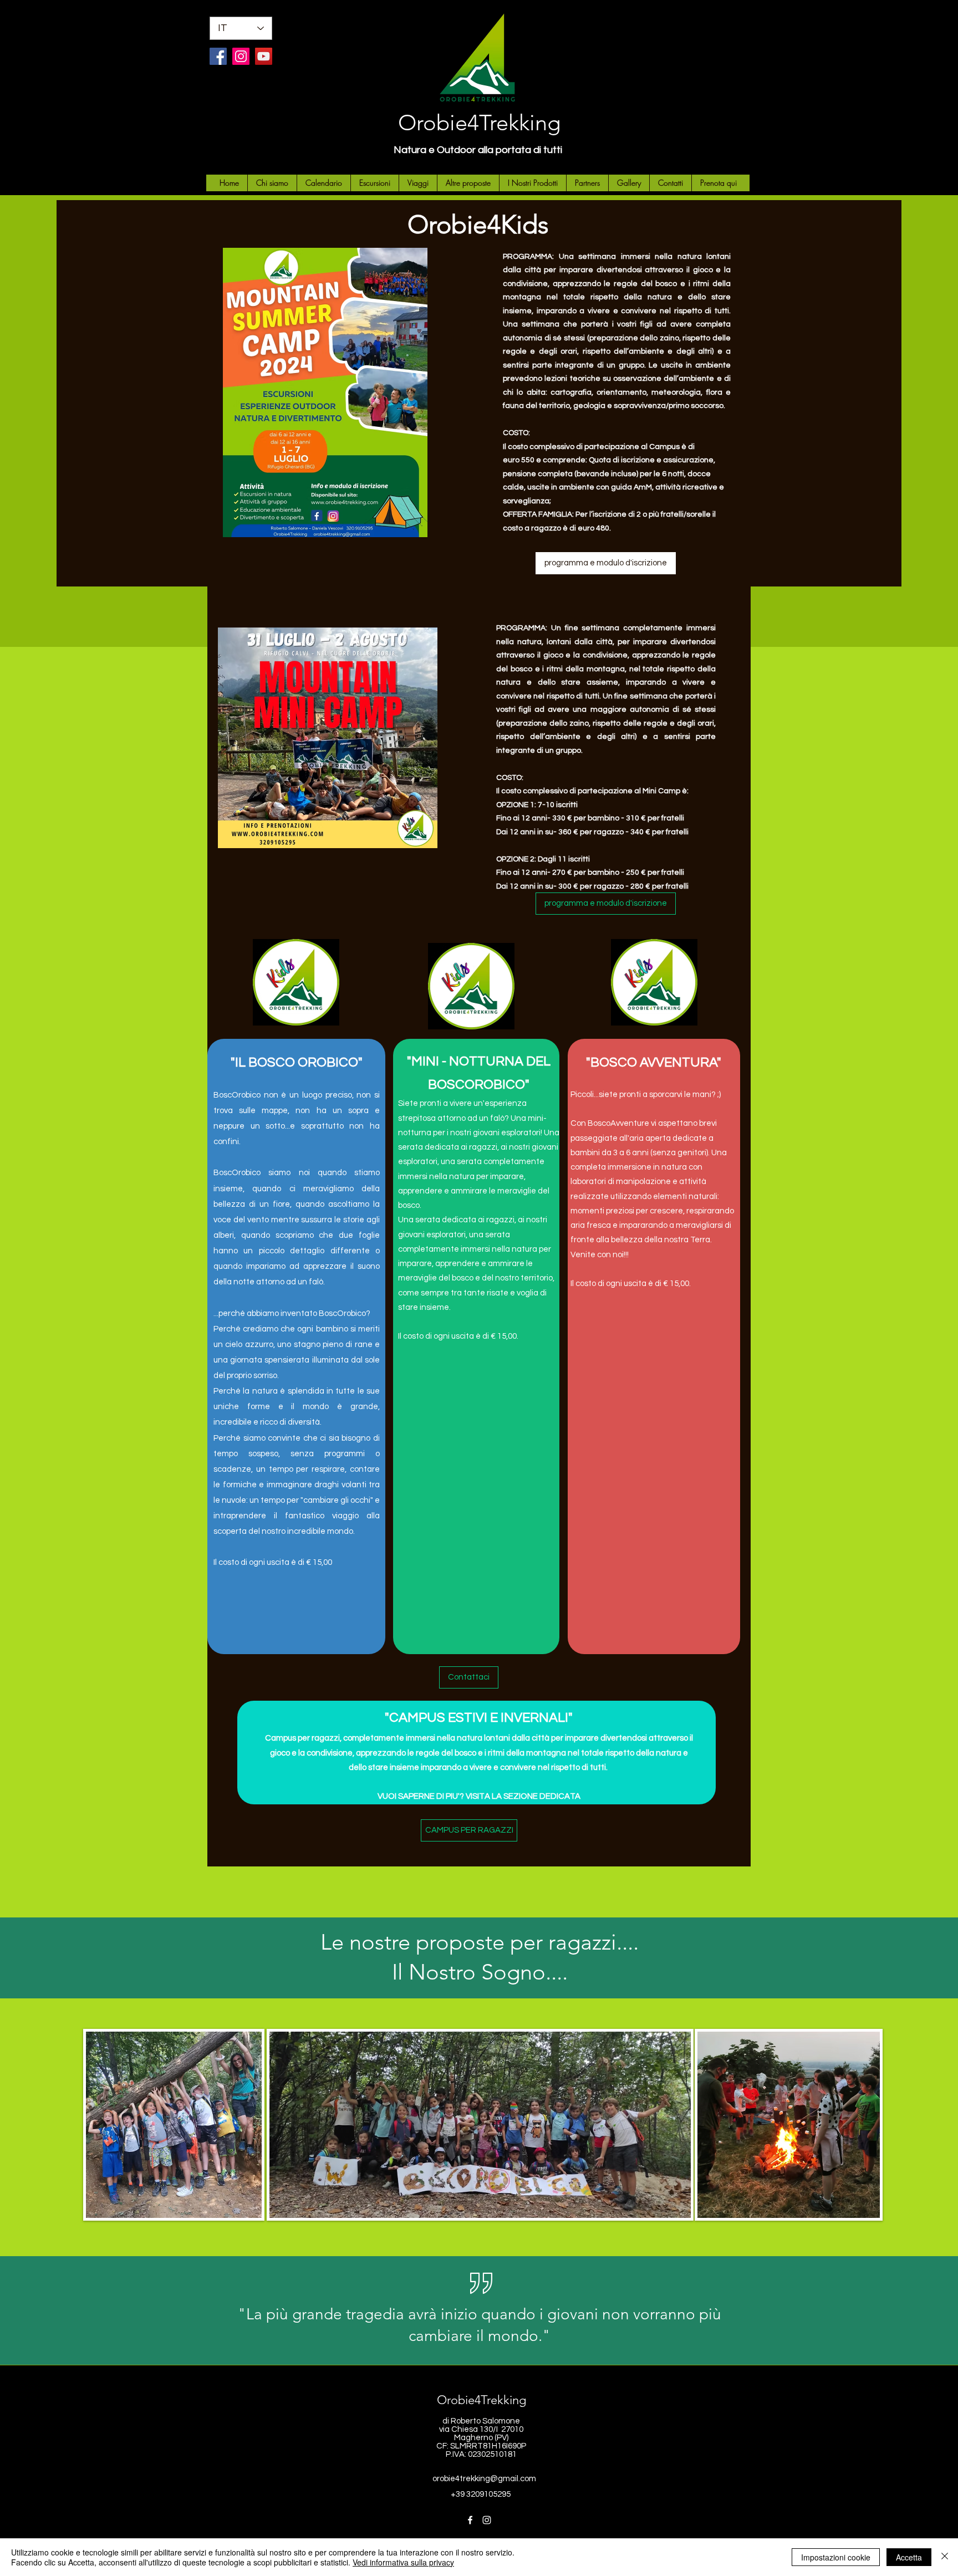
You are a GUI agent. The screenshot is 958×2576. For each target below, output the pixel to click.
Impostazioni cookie (836, 2557)
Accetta (909, 2557)
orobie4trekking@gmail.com (484, 2479)
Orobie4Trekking (479, 123)
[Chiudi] (945, 2557)
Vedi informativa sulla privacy (403, 2562)
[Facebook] (218, 56)
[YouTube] (264, 56)
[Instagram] (241, 56)
